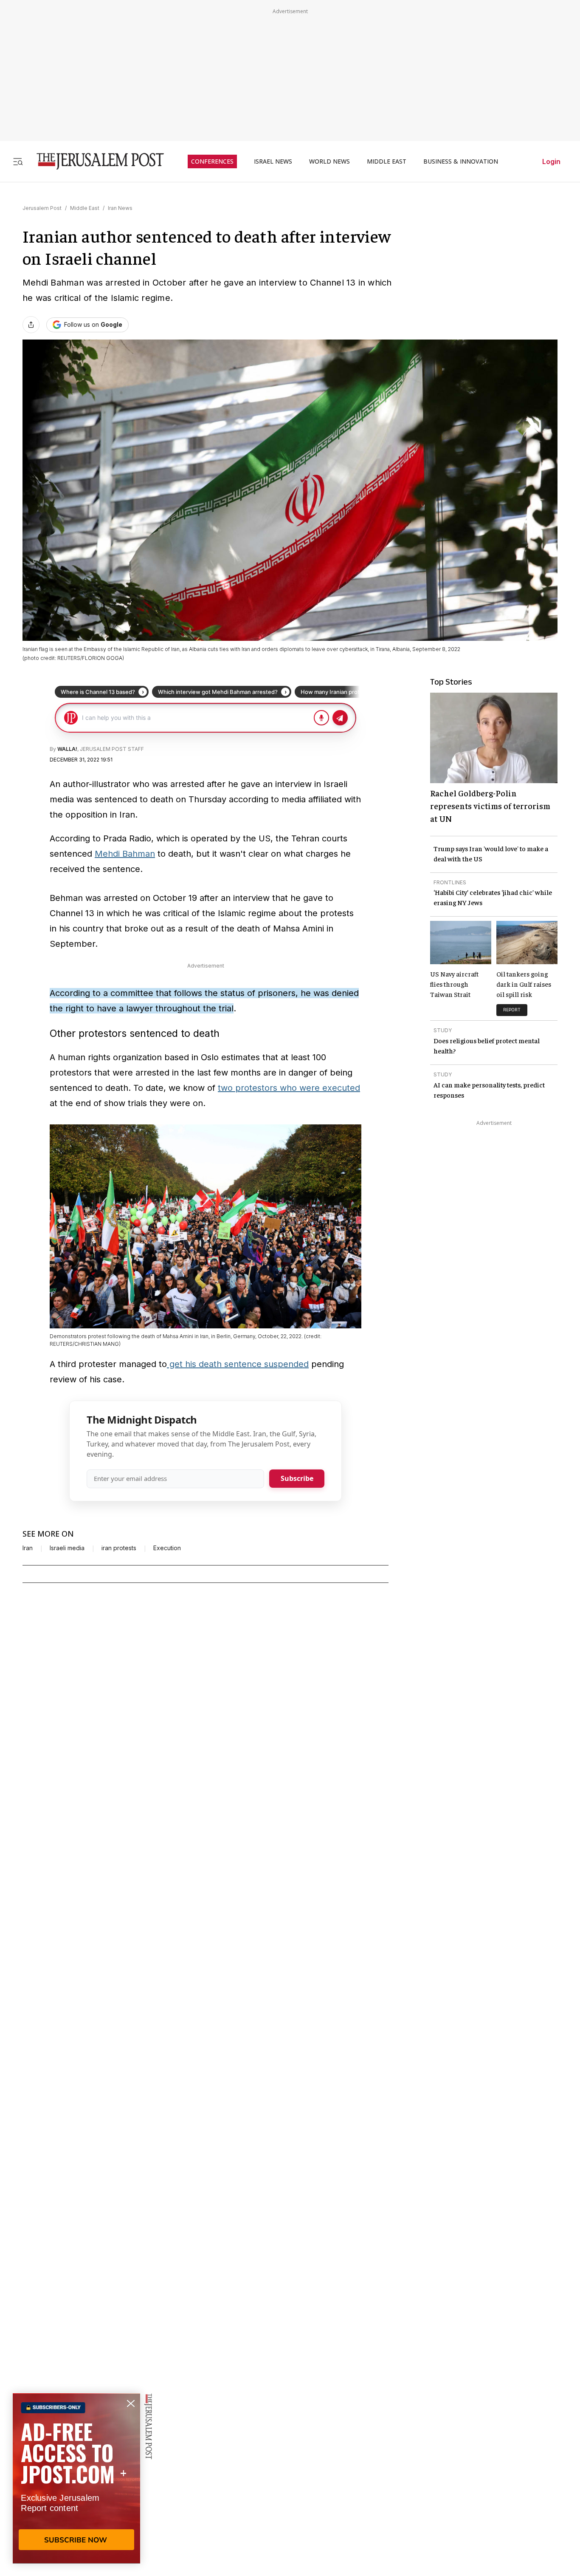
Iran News (120, 208)
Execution (167, 1548)
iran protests (119, 1548)
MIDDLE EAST (387, 161)
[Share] (31, 325)
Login (551, 161)
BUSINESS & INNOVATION (461, 161)
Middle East (85, 208)
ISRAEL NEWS (273, 161)
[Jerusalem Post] (95, 161)
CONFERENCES (212, 161)
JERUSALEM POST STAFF (112, 749)
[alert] (76, 2478)
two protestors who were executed (289, 1088)
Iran (28, 1548)
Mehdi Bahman (125, 854)
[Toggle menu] (18, 161)
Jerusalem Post (42, 208)
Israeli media (67, 1548)
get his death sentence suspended (238, 1364)
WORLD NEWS (329, 161)
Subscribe (297, 1478)
